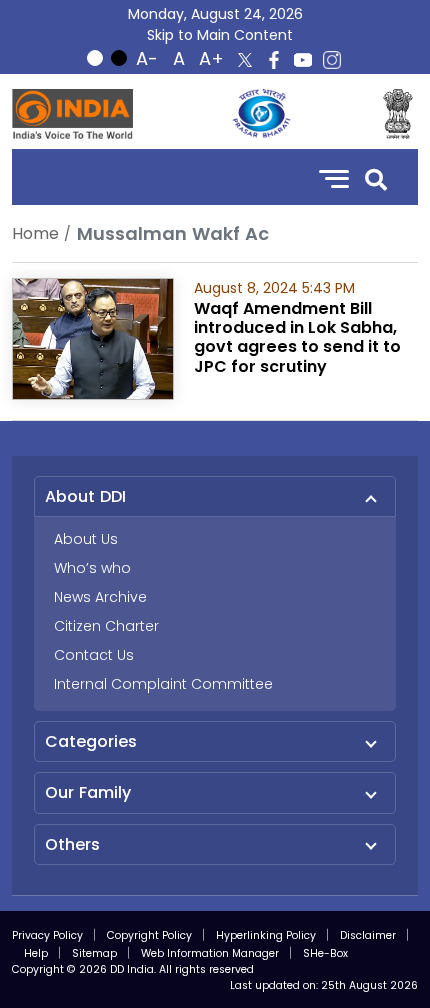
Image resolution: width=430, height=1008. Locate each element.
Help (36, 953)
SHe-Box (325, 953)
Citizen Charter (106, 626)
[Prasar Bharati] (261, 114)
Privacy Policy (47, 935)
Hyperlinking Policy (266, 935)
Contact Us (94, 655)
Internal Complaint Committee (163, 684)
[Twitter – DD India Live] (245, 60)
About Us (86, 539)
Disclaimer (368, 935)
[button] (376, 177)
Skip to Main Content (220, 35)
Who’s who (92, 568)
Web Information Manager (210, 953)
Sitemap (94, 953)
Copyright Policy (149, 935)
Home (35, 233)
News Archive (100, 597)
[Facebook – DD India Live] (274, 60)
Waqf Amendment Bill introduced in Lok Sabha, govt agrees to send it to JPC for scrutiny (297, 337)
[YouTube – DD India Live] (303, 60)
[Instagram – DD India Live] (332, 60)
